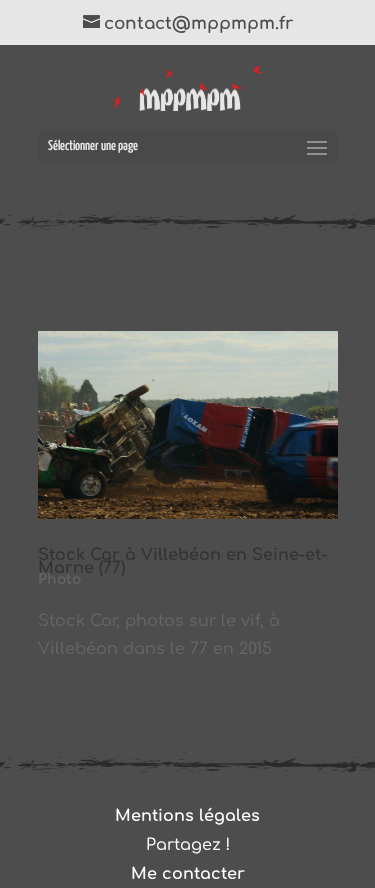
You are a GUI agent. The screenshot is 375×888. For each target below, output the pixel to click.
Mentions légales (187, 816)
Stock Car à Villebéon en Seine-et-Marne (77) (182, 561)
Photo (59, 579)
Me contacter (188, 874)
